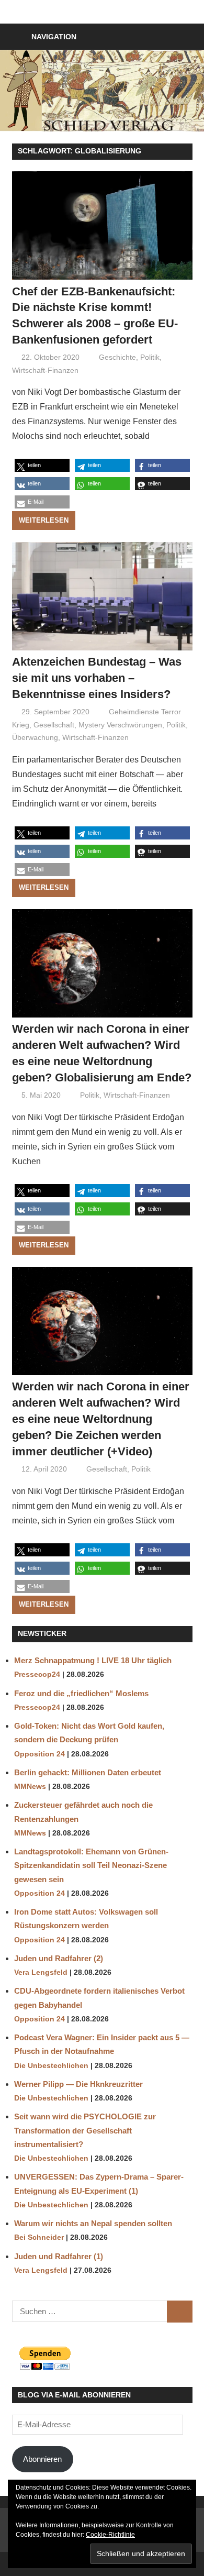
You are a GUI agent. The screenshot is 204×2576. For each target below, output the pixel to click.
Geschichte (117, 357)
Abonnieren (42, 2459)
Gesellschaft (54, 725)
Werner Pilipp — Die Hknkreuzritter (78, 2084)
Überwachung (35, 737)
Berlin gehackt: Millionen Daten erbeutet (88, 1772)
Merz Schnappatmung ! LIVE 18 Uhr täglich (94, 1660)
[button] (42, 465)
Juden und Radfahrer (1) (59, 2256)
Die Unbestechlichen (51, 2066)
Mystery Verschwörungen (120, 725)
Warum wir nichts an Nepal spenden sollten (93, 2223)
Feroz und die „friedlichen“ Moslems (81, 1693)
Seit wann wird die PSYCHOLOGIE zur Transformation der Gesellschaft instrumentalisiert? (85, 2130)
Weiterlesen (44, 520)
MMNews (30, 1787)
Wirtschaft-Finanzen (45, 370)
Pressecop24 (37, 1674)
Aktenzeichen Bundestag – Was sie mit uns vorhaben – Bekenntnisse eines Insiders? (97, 678)
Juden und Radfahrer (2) (59, 1958)
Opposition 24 (39, 1754)
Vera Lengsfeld (41, 1972)
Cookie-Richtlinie (110, 2535)
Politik (150, 357)
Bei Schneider (39, 2237)
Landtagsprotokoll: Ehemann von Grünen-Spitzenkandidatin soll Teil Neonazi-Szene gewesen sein (91, 1865)
